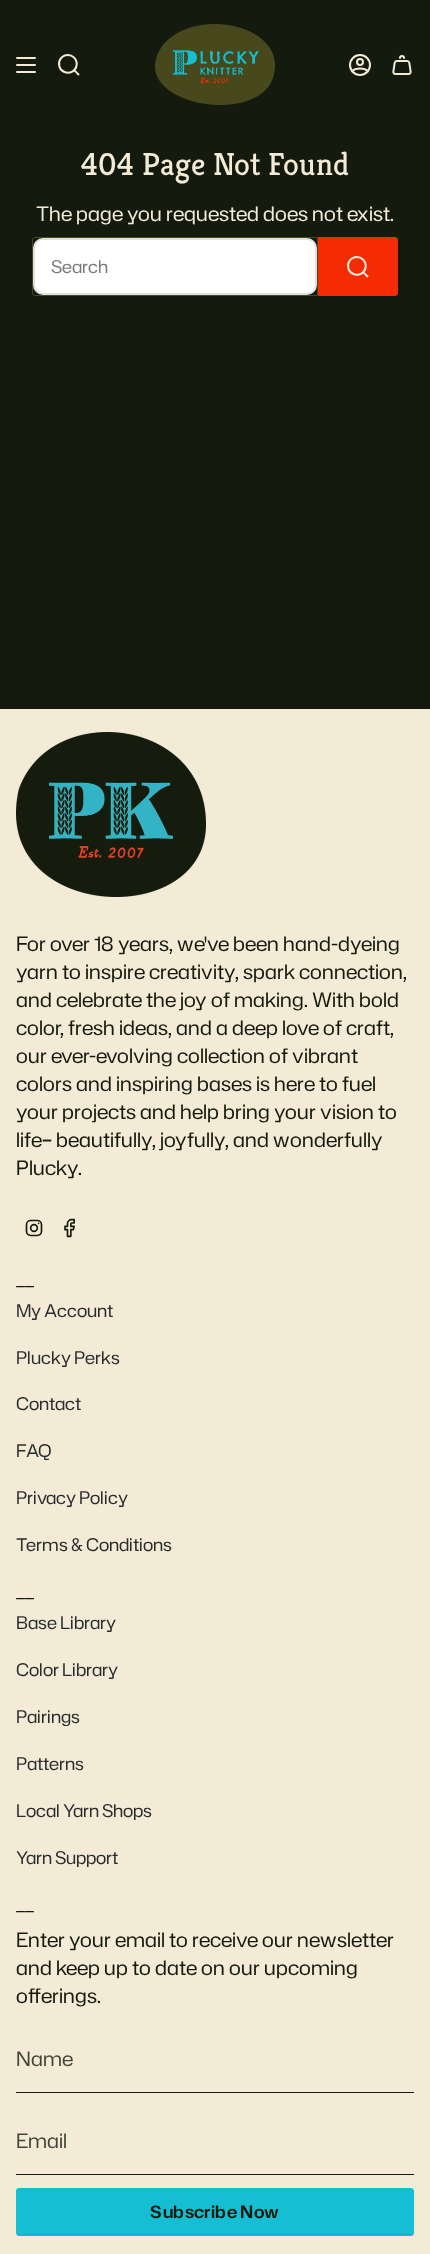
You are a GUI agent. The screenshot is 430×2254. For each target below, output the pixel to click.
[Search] (358, 266)
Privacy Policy (72, 1497)
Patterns (50, 1763)
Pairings (48, 1716)
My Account (64, 1310)
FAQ (34, 1450)
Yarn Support (67, 1857)
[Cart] (402, 64)
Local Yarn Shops (84, 1810)
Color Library (67, 1669)
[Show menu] (26, 64)
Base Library (66, 1622)
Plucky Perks (68, 1357)
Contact (48, 1403)
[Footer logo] (111, 814)
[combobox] (175, 266)
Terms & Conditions (94, 1544)
